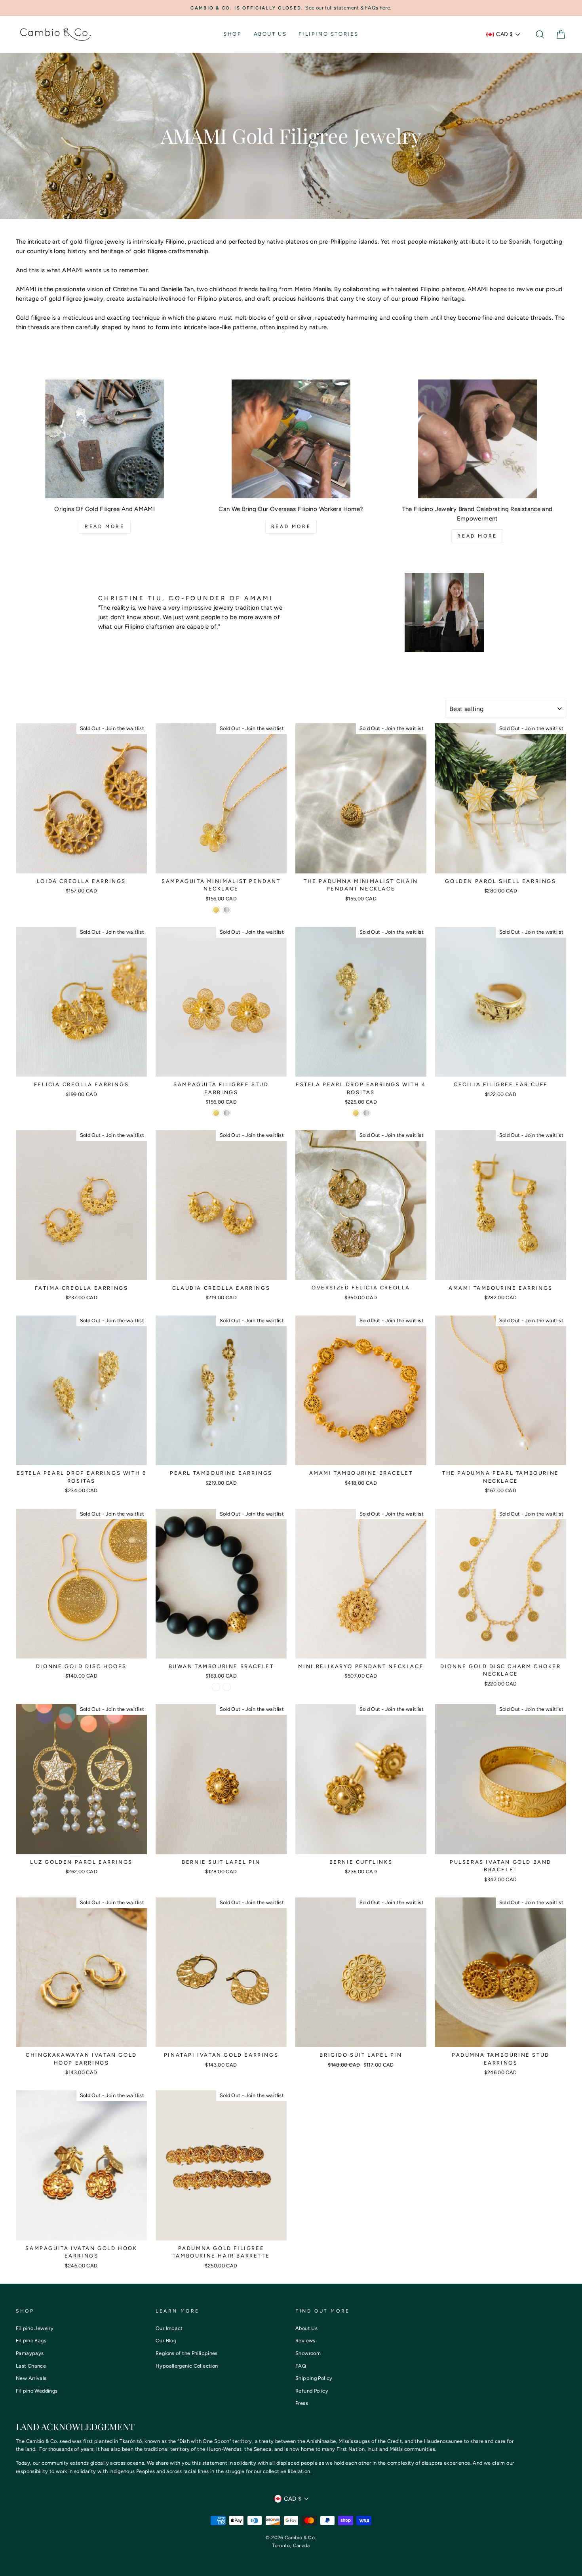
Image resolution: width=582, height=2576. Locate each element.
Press (302, 2403)
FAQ (301, 2366)
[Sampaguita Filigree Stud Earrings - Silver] (227, 1113)
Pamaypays (30, 2353)
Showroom (308, 2353)
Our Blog (166, 2341)
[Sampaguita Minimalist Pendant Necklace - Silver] (227, 910)
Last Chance (31, 2366)
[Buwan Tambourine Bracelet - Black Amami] (216, 1687)
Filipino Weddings (37, 2391)
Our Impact (169, 2328)
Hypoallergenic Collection (187, 2366)
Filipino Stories (329, 34)
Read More (105, 526)
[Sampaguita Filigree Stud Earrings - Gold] (216, 1113)
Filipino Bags (31, 2341)
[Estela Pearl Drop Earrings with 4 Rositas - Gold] (356, 1113)
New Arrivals (31, 2378)
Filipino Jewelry (35, 2328)
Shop (232, 34)
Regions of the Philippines (187, 2353)
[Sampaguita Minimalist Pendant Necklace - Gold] (216, 910)
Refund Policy (312, 2391)
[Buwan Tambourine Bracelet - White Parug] (227, 1687)
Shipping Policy (314, 2378)
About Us (270, 34)
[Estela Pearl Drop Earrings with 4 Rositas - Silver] (366, 1113)
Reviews (305, 2341)
